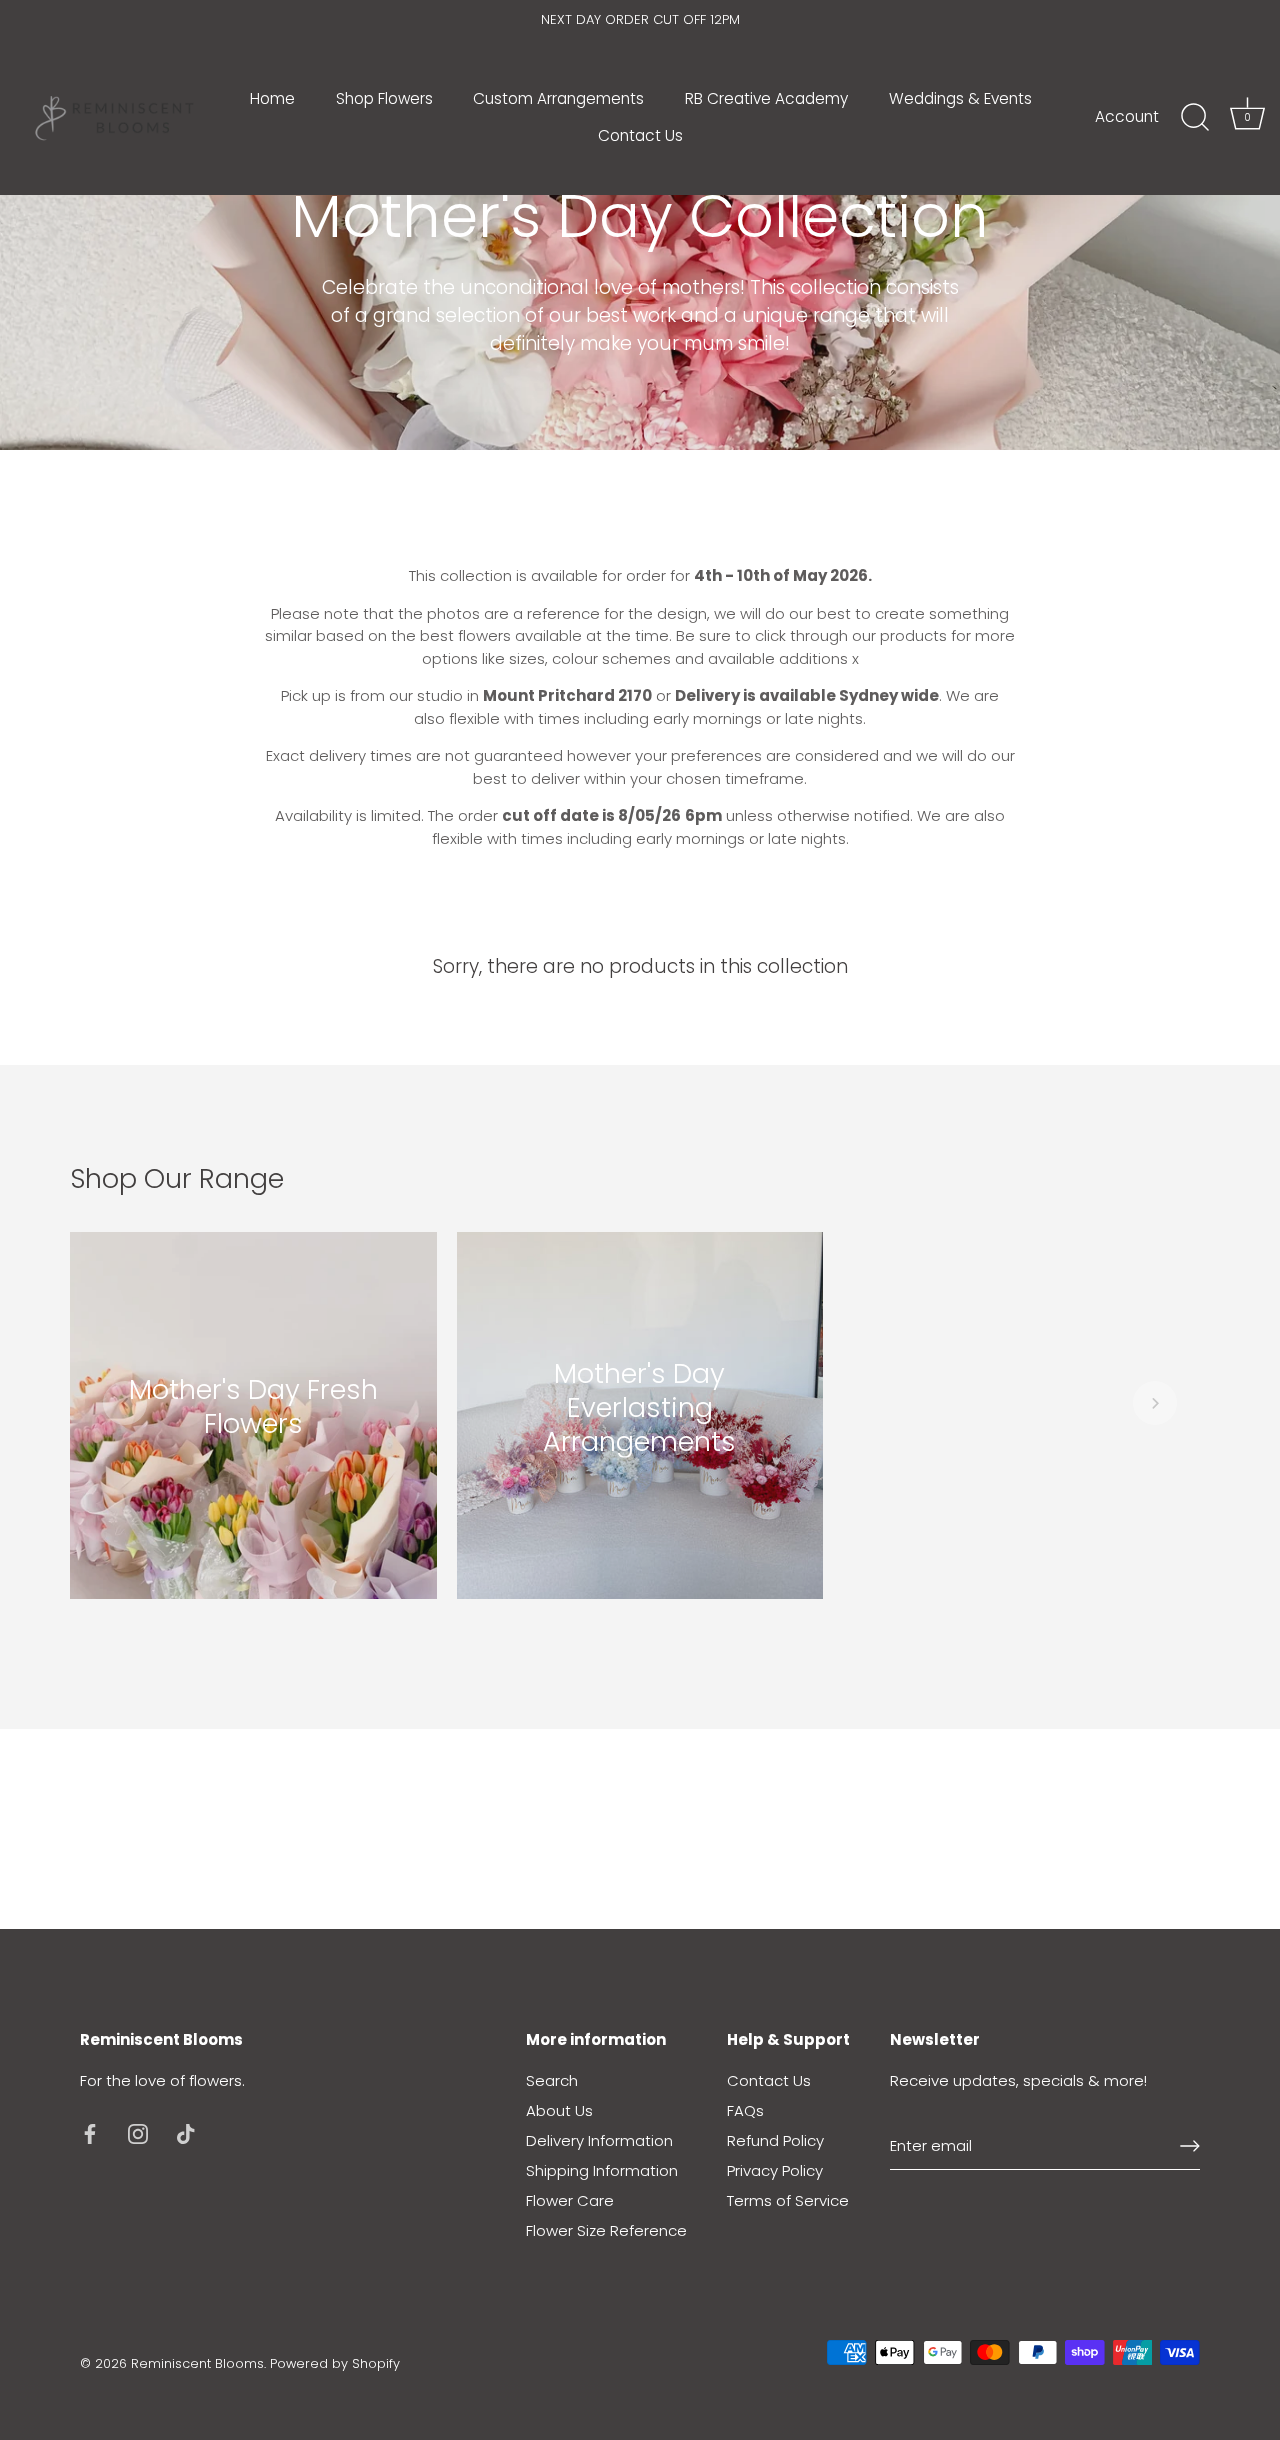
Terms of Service (788, 2200)
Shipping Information (602, 2170)
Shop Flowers (384, 98)
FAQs (745, 2110)
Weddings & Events (960, 98)
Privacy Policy (775, 2170)
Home (272, 98)
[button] (125, 1403)
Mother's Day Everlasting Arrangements (639, 1405)
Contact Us (640, 135)
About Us (559, 2110)
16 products (253, 1451)
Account (1127, 116)
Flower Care (570, 2200)
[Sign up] (1190, 2146)
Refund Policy (775, 2140)
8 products (640, 1468)
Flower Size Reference (606, 2230)
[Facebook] (90, 2132)
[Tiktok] (186, 2132)
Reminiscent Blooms (197, 2363)
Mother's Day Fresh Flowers (253, 1406)
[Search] (1195, 118)
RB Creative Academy (766, 98)
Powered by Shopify (335, 2363)
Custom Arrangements (558, 98)
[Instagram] (138, 2132)
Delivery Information (599, 2140)
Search (552, 2080)
